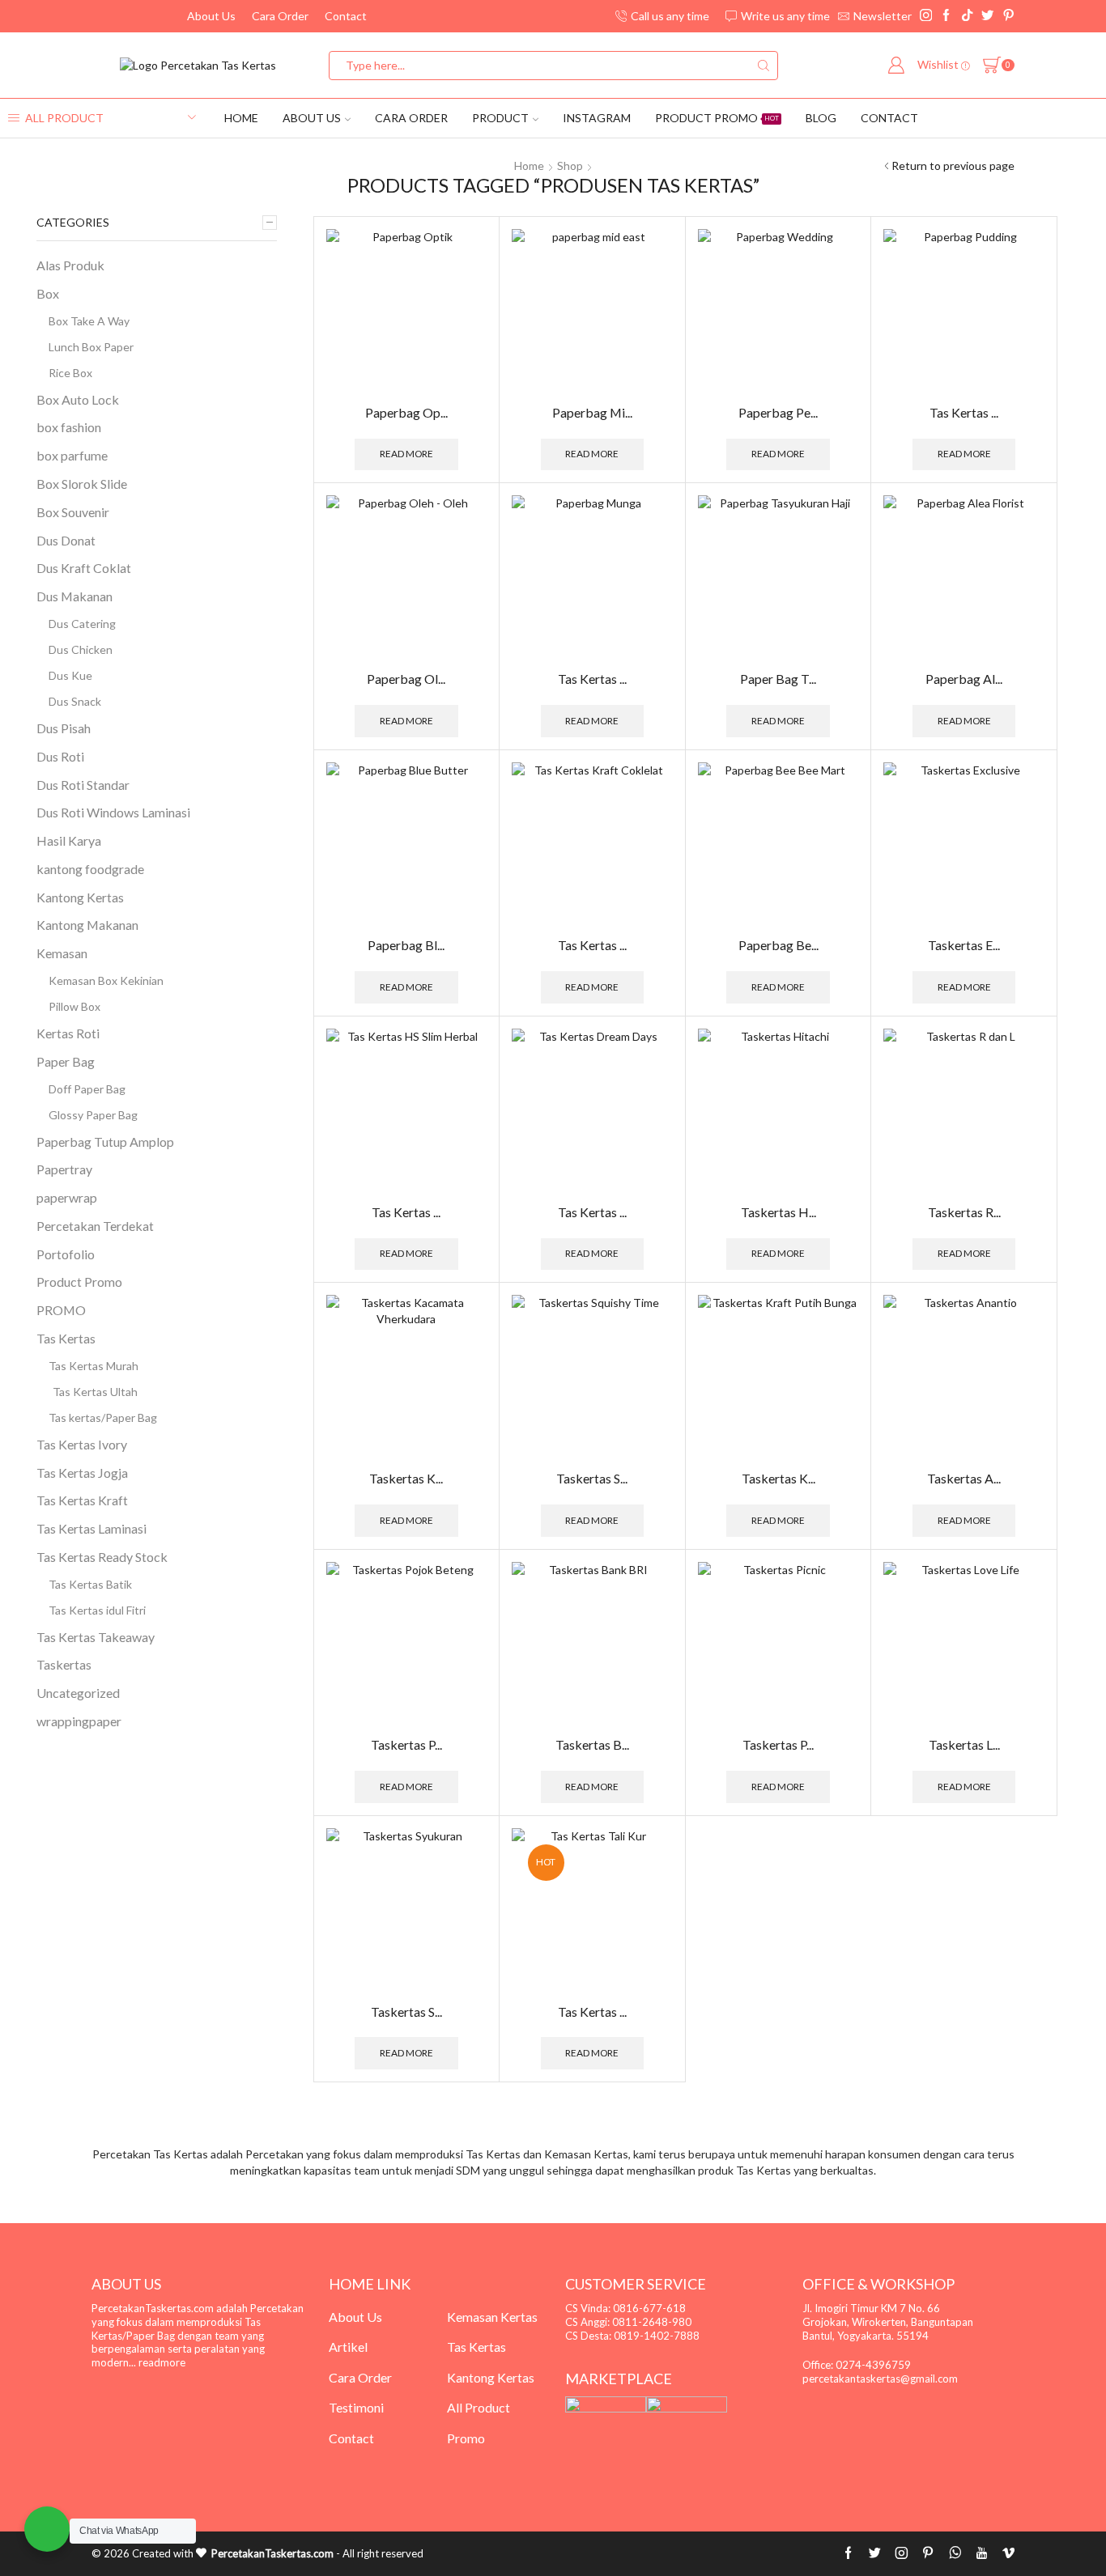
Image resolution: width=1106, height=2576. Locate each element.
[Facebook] (946, 16)
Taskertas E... (964, 945)
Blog (821, 118)
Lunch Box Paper (91, 347)
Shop (570, 166)
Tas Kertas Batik (90, 1584)
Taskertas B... (592, 1744)
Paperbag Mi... (592, 412)
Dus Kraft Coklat (84, 568)
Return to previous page (953, 166)
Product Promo (717, 118)
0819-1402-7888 (657, 2336)
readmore (162, 2362)
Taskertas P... (406, 1744)
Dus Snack (75, 701)
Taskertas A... (964, 1478)
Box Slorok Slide (82, 484)
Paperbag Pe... (778, 412)
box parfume (72, 455)
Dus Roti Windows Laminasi (113, 812)
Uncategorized (78, 1693)
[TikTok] (967, 16)
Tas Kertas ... (964, 412)
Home (241, 118)
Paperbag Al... (964, 679)
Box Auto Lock (78, 399)
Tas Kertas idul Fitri (97, 1610)
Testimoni (356, 2407)
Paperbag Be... (778, 945)
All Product (479, 2407)
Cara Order (280, 16)
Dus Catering (82, 624)
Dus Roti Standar (83, 785)
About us (312, 118)
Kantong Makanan (87, 925)
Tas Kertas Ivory (82, 1444)
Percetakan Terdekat (95, 1226)
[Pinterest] (1008, 16)
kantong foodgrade (90, 869)
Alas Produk (70, 265)
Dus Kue (70, 675)
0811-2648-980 (652, 2322)
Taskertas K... (406, 1478)
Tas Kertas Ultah (95, 1392)
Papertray (64, 1169)
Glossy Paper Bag (93, 1115)
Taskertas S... (592, 1478)
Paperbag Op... (406, 412)
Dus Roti (60, 756)
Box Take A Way (89, 321)
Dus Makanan (74, 596)
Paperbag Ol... (406, 679)
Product (500, 118)
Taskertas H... (778, 1212)
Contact (346, 16)
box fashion (69, 427)
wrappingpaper (79, 1721)
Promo (466, 2438)
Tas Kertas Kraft (82, 1500)
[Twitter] (987, 16)
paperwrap (67, 1197)
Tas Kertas (66, 1338)
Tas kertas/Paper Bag (103, 1417)
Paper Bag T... (778, 679)
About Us (211, 16)
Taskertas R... (964, 1212)
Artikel (348, 2347)
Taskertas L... (964, 1744)
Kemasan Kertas (492, 2317)
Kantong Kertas (80, 897)
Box (48, 293)
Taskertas (64, 1664)
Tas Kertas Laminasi (91, 1528)
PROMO (61, 1310)
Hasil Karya (69, 840)
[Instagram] (926, 16)
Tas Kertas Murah (94, 1366)
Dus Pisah (64, 728)
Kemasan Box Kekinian (106, 980)
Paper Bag (66, 1061)
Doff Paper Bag (87, 1089)
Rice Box (70, 373)
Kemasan (62, 953)
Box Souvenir (73, 512)
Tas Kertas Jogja (82, 1473)
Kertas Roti (68, 1033)
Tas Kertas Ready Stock (102, 1557)
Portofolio (66, 1254)
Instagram (597, 118)
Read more (406, 454)
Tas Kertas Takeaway (96, 1637)
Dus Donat (66, 540)
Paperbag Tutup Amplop (105, 1142)
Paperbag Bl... (406, 945)
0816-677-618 (649, 2308)
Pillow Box (74, 1006)
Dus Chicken (81, 649)
